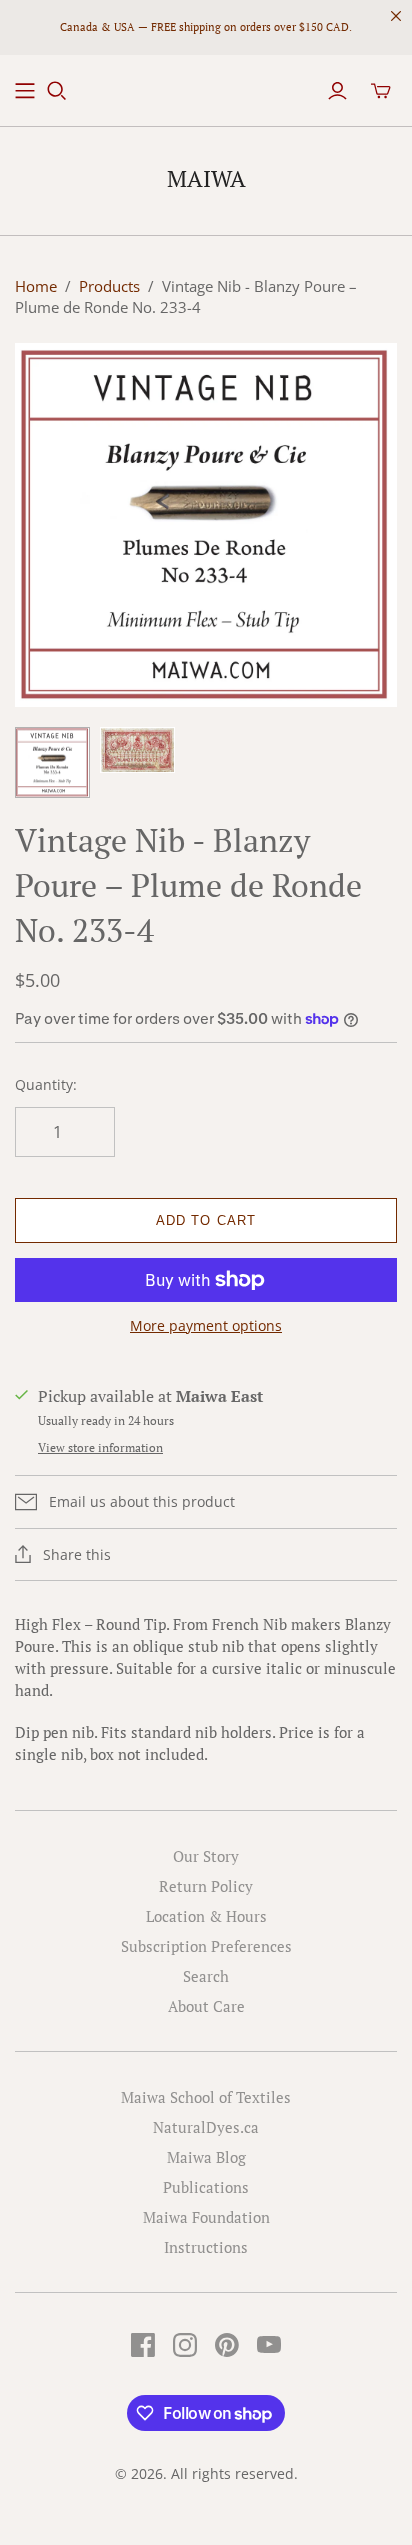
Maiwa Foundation (206, 2217)
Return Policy (206, 1886)
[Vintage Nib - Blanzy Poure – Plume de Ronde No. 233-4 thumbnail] (52, 763)
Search (206, 1976)
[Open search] (57, 91)
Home (36, 286)
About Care (206, 2006)
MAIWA (206, 178)
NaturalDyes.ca (206, 2127)
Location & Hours (206, 1916)
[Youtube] (269, 2345)
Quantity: (46, 1084)
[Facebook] (143, 2345)
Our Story (206, 1856)
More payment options (206, 1325)
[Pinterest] (227, 2345)
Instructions (206, 2247)
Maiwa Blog (206, 2157)
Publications (206, 2187)
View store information (100, 1447)
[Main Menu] (25, 91)
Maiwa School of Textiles (206, 2097)
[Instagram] (185, 2345)
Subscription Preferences (206, 1946)
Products (109, 286)
